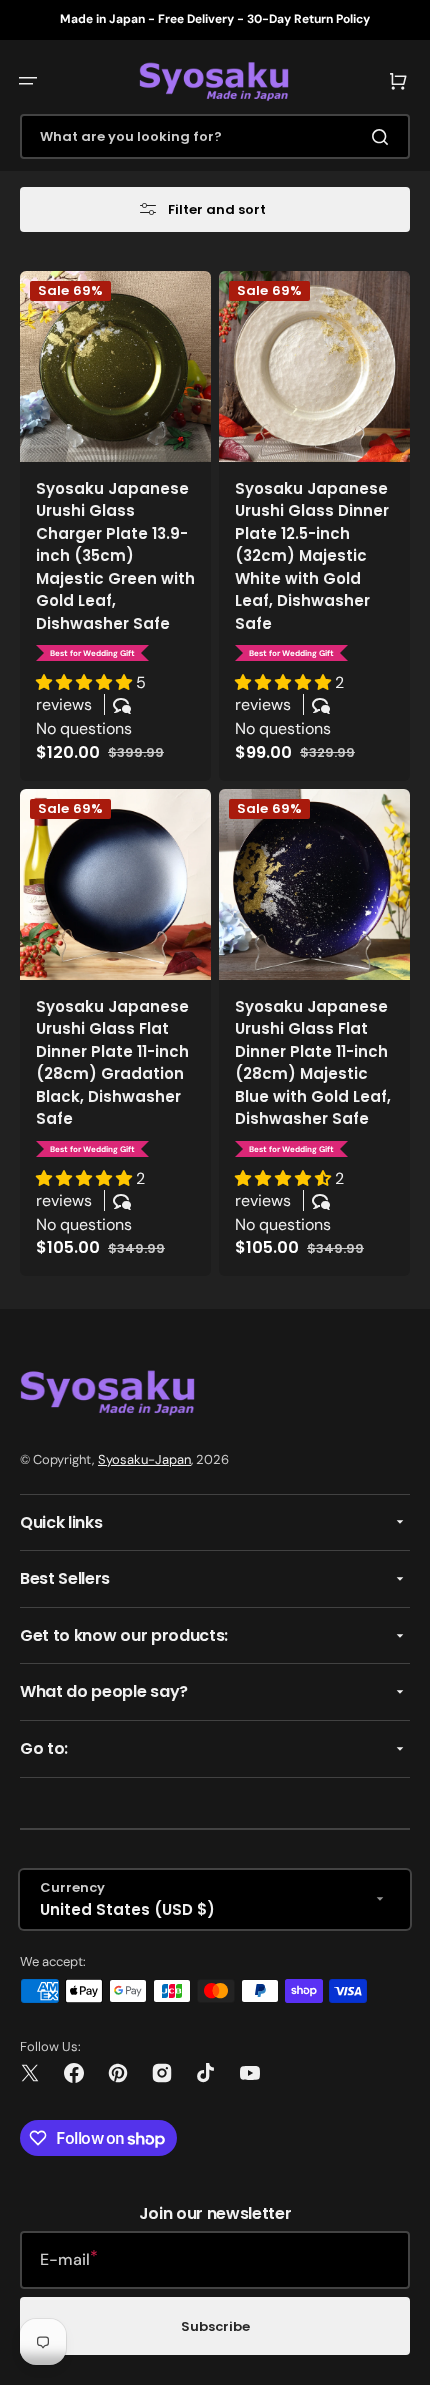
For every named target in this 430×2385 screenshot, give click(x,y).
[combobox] (215, 136)
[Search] (384, 137)
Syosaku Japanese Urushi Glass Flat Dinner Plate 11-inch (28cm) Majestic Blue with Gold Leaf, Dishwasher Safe (313, 1063)
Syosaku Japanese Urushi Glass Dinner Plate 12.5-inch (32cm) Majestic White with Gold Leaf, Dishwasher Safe (312, 556)
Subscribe (215, 2326)
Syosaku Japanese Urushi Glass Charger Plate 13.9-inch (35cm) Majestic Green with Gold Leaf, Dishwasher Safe (115, 556)
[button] (28, 81)
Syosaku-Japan (144, 1459)
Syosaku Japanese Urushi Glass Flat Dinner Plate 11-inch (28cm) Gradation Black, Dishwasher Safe (112, 1063)
